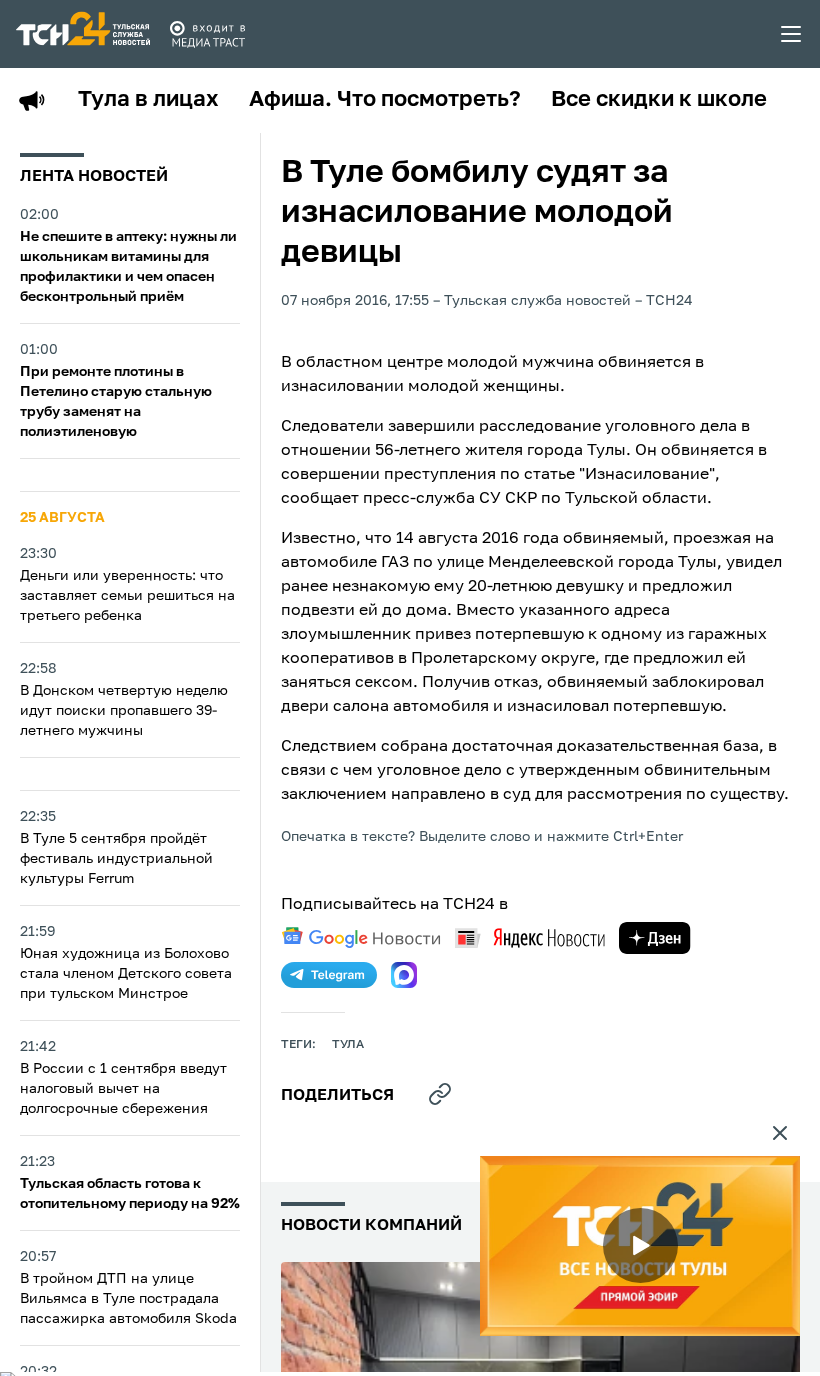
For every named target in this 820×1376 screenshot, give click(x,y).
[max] (404, 975)
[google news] (361, 938)
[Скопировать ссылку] (440, 1094)
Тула (348, 1045)
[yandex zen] (655, 938)
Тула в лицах (148, 100)
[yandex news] (530, 937)
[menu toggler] (792, 34)
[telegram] (329, 975)
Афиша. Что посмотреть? (385, 100)
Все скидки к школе (659, 100)
